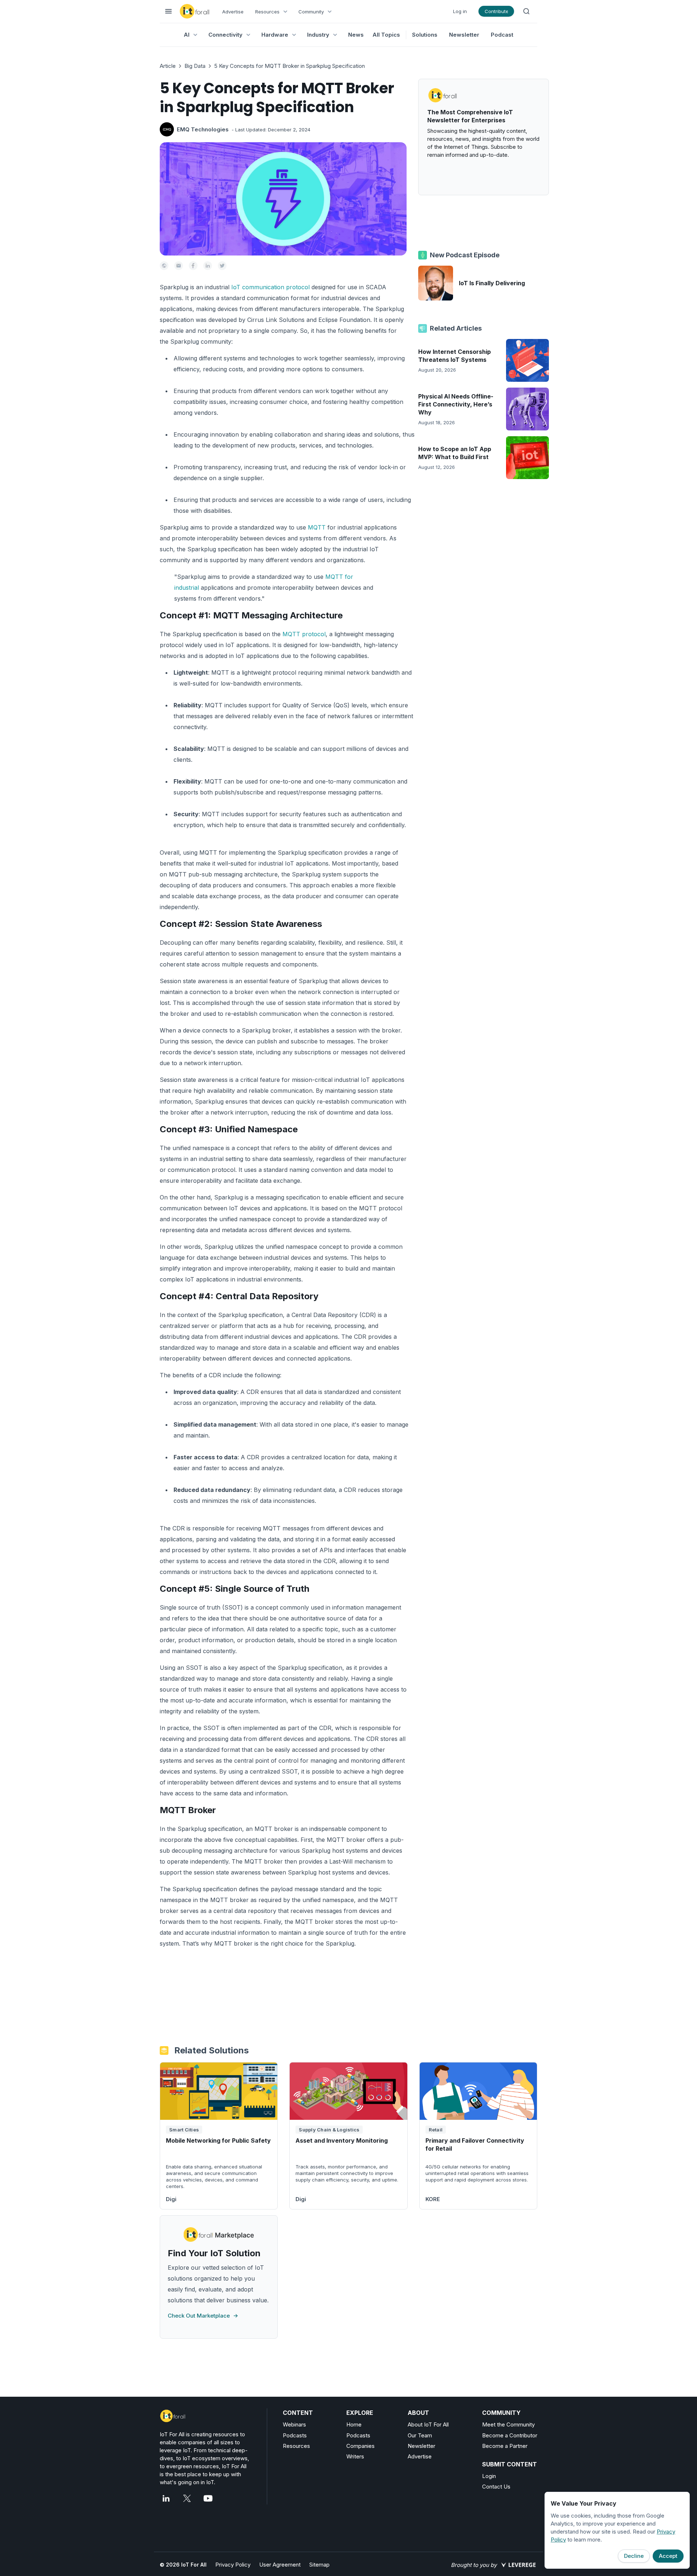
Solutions (425, 35)
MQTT (317, 527)
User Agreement (280, 2565)
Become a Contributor (510, 2435)
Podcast (502, 35)
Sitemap (319, 2565)
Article (168, 66)
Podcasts (295, 2435)
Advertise (233, 12)
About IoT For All (428, 2424)
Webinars (294, 2424)
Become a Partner (505, 2446)
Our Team (420, 2435)
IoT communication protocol (270, 287)
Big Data (195, 66)
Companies (360, 2446)
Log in (460, 11)
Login (489, 2476)
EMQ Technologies (203, 129)
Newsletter (464, 35)
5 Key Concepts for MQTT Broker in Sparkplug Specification (290, 66)
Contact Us (496, 2487)
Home (354, 2424)
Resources (296, 2446)
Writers (355, 2456)
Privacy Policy (233, 2565)
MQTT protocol (304, 634)
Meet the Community (508, 2424)
